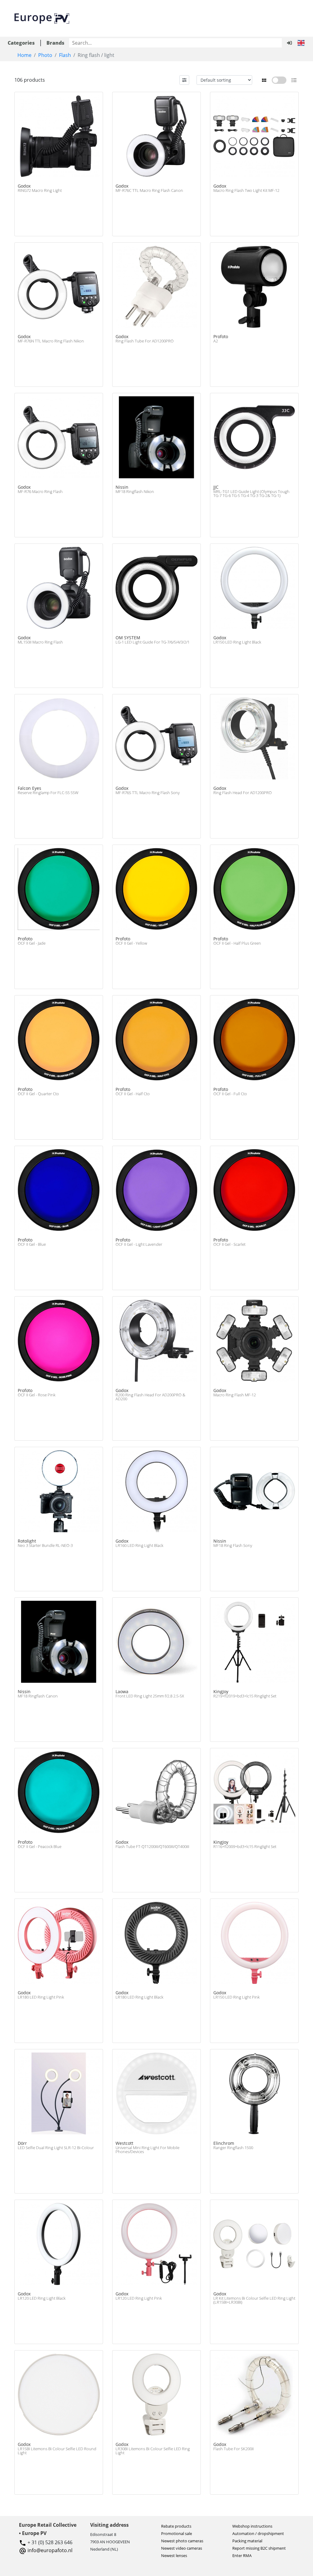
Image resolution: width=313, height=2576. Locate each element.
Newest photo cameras (182, 2541)
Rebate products (176, 2526)
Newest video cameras (182, 2548)
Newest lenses (174, 2555)
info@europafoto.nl (50, 2550)
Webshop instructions (252, 2526)
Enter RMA (242, 2555)
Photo (45, 55)
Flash (65, 55)
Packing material (247, 2541)
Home (24, 55)
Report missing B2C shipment (259, 2548)
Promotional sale (177, 2533)
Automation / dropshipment (258, 2533)
